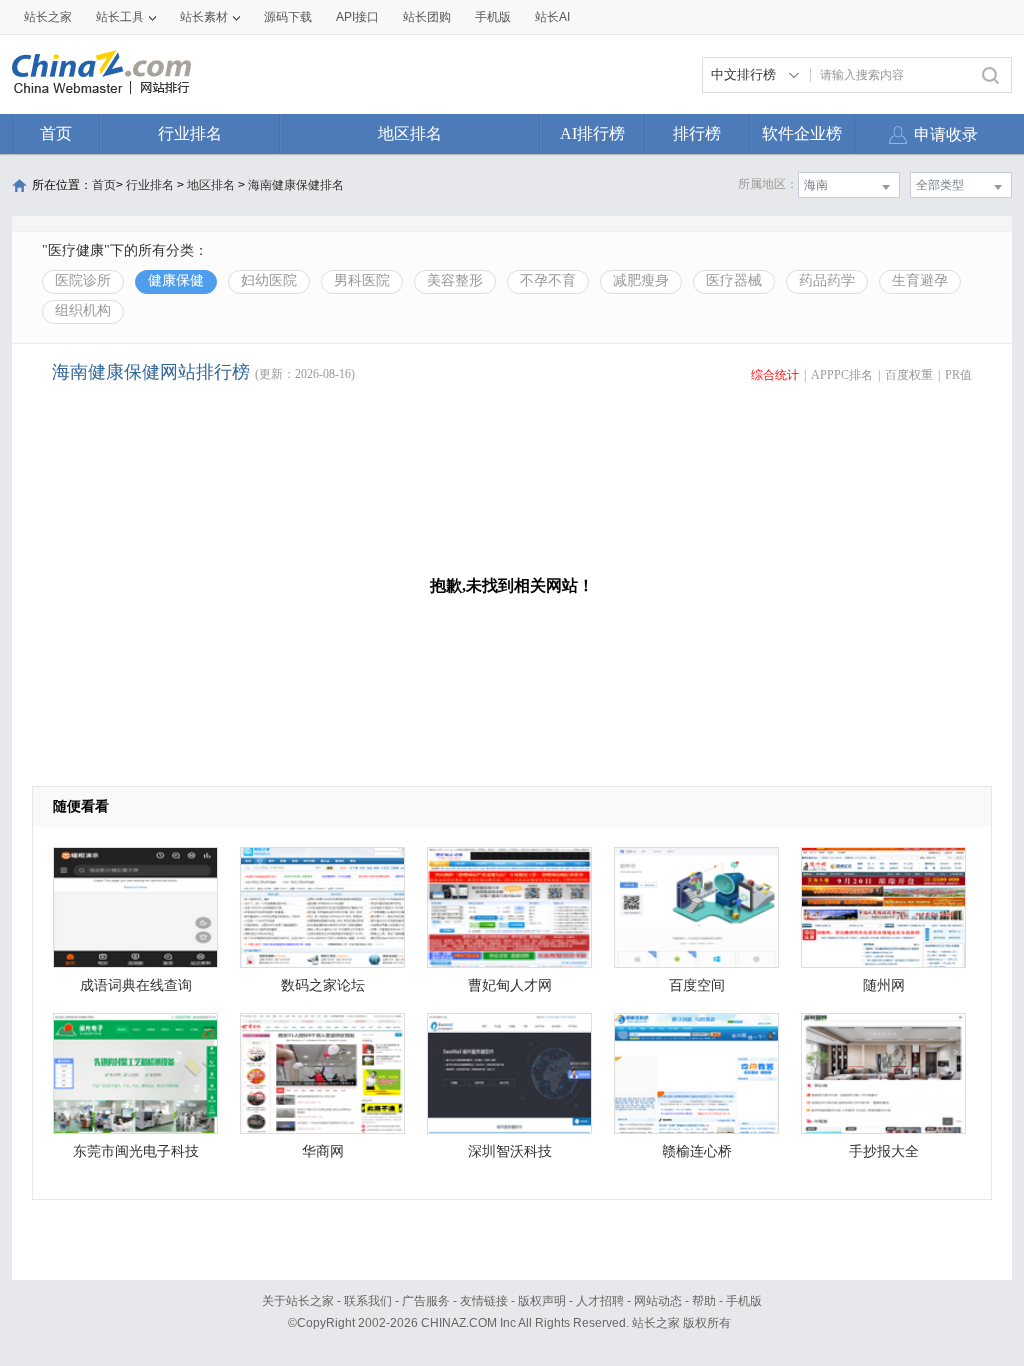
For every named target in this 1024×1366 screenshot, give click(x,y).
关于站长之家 (298, 1301)
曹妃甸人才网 (510, 985)
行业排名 (190, 133)
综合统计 (775, 375)
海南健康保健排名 (296, 185)
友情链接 (484, 1301)
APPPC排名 (842, 375)
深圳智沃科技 (510, 1151)
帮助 (704, 1301)
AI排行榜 (592, 133)
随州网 (884, 985)
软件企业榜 (802, 133)
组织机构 (83, 310)
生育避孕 (920, 280)
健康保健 (176, 280)
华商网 (323, 1151)
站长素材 (204, 17)
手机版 (744, 1301)
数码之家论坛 (323, 985)
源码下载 (288, 17)
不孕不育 (548, 280)
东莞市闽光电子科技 (136, 1151)
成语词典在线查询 (136, 985)
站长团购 (427, 17)
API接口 (357, 17)
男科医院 (362, 280)
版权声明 (542, 1301)
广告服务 (426, 1301)
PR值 (958, 375)
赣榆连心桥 (697, 1151)
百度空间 (697, 985)
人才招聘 (600, 1301)
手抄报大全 (884, 1151)
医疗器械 (734, 280)
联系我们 (368, 1301)
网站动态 (658, 1301)
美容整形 (455, 280)
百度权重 (909, 375)
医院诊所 (83, 280)
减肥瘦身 (641, 280)
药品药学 (827, 280)
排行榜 (697, 133)
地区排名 (410, 133)
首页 (56, 133)
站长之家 (48, 17)
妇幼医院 (269, 280)
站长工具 (120, 17)
